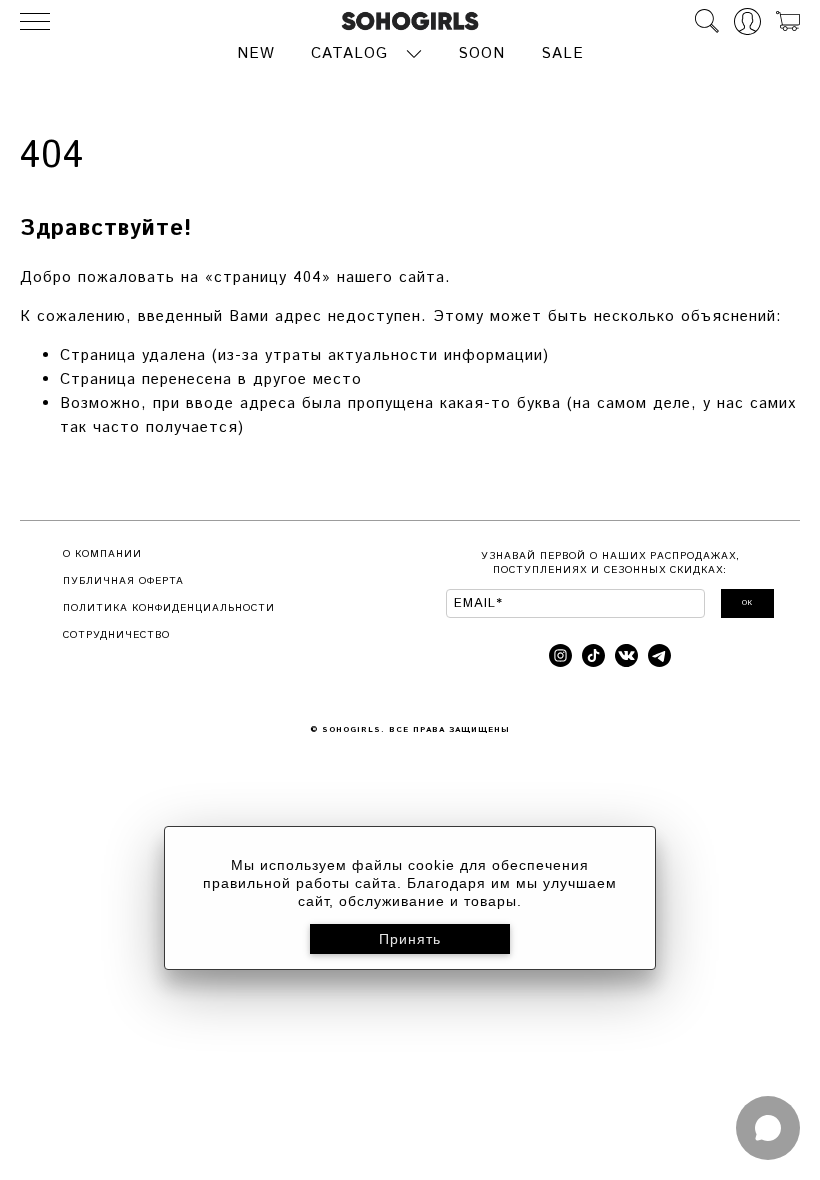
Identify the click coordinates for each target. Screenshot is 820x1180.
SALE (562, 53)
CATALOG (349, 53)
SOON (481, 53)
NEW (256, 53)
